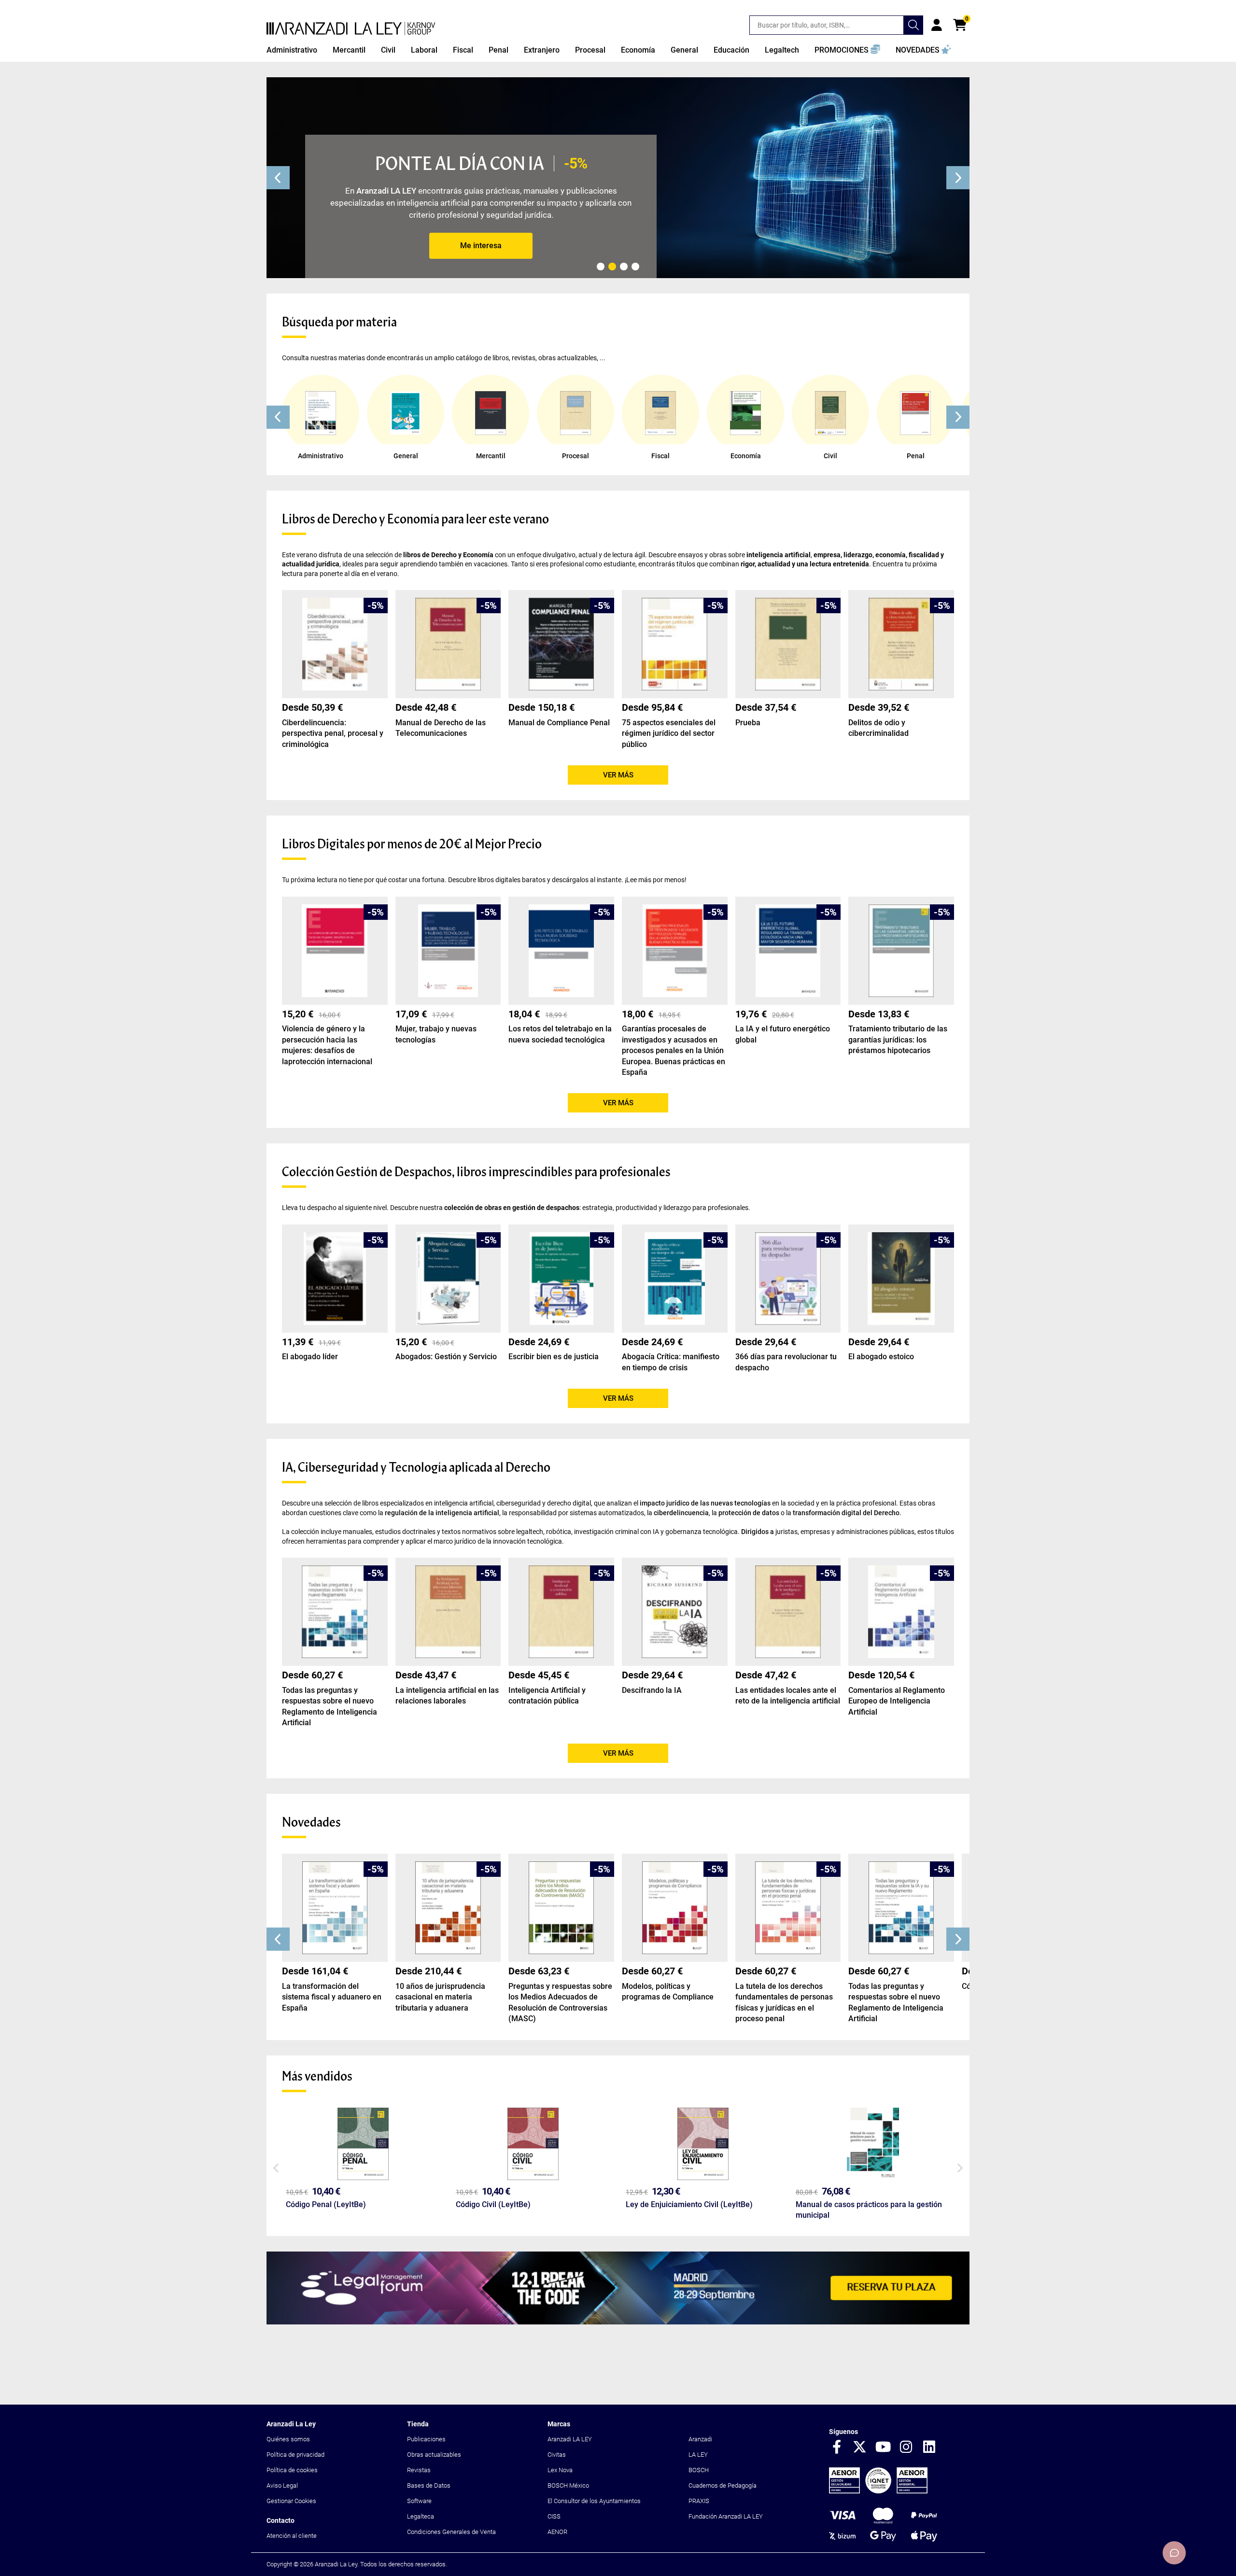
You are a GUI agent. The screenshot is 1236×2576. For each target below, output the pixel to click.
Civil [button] (388, 50)
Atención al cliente (292, 2536)
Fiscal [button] (463, 50)
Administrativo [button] (292, 50)
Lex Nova (560, 2470)
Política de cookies (292, 2470)
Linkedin (929, 2448)
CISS (554, 2516)
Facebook (837, 2448)
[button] (847, 50)
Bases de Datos (429, 2485)
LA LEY (698, 2455)
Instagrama (906, 2448)
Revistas (419, 2470)
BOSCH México (568, 2485)
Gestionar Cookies (291, 2501)
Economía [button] (638, 50)
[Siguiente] (958, 178)
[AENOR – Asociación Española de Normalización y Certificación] (878, 2491)
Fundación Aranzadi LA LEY (726, 2516)
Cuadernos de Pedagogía (723, 2485)
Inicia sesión (937, 25)
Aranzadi (700, 2439)
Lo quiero (481, 246)
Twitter (860, 2448)
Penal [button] (499, 50)
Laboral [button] (424, 50)
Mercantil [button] (349, 50)
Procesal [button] (590, 50)
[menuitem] (292, 50)
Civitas (557, 2455)
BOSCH (699, 2470)
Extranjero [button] (542, 50)
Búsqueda (913, 25)
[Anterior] (278, 178)
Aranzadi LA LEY (570, 2439)
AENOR (557, 2532)
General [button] (684, 50)
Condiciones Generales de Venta (451, 2532)
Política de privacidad (295, 2455)
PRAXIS (699, 2501)
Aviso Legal (282, 2485)
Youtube (883, 2448)
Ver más (618, 775)
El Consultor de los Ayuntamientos (594, 2501)
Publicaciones (426, 2439)
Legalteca (421, 2516)
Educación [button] (731, 50)
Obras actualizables (434, 2455)
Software (419, 2501)
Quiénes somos (288, 2439)
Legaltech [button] (782, 50)
